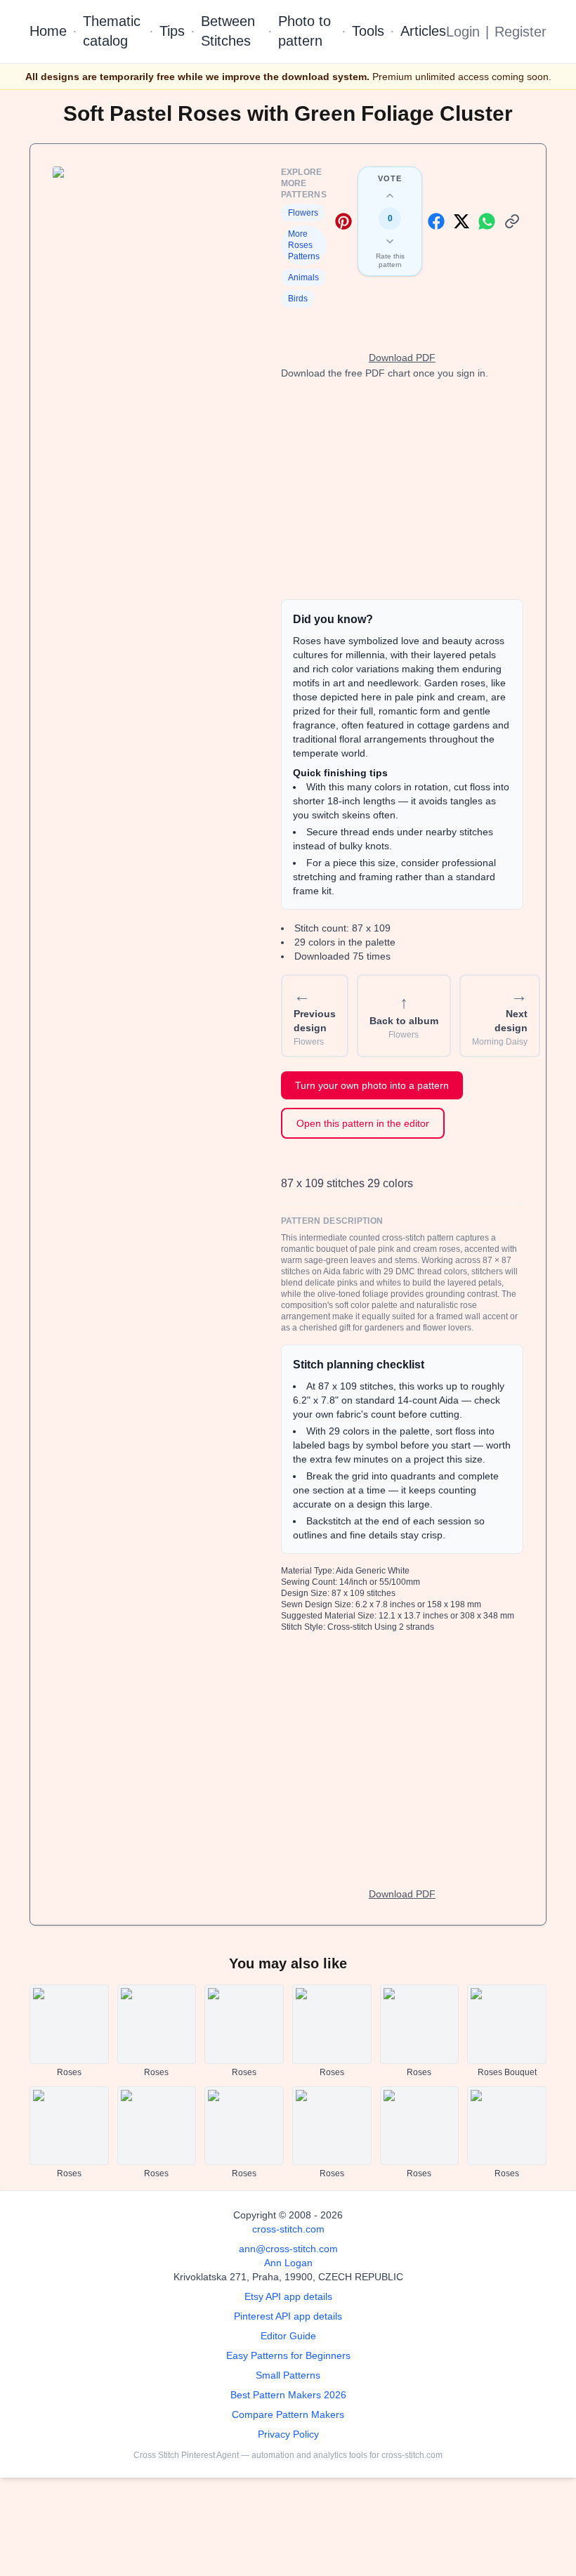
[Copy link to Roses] (512, 221)
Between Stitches (228, 31)
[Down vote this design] (390, 241)
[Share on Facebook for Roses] (436, 221)
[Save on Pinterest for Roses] (343, 221)
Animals (303, 277)
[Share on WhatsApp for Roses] (487, 221)
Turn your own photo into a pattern (372, 1085)
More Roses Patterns (304, 245)
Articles (423, 31)
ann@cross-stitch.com (288, 2249)
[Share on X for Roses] (462, 221)
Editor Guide (288, 2336)
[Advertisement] (402, 490)
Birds (298, 299)
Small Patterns (288, 2375)
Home (48, 31)
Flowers (303, 213)
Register (521, 32)
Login (463, 32)
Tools (368, 31)
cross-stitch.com (288, 2229)
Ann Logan (288, 2263)
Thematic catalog (112, 31)
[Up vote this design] (390, 196)
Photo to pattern (305, 31)
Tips (172, 31)
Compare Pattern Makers (288, 2414)
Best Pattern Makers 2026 (288, 2395)
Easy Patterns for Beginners (288, 2355)
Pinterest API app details (288, 2316)
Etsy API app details (288, 2296)
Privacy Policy (288, 2434)
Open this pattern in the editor (363, 1123)
